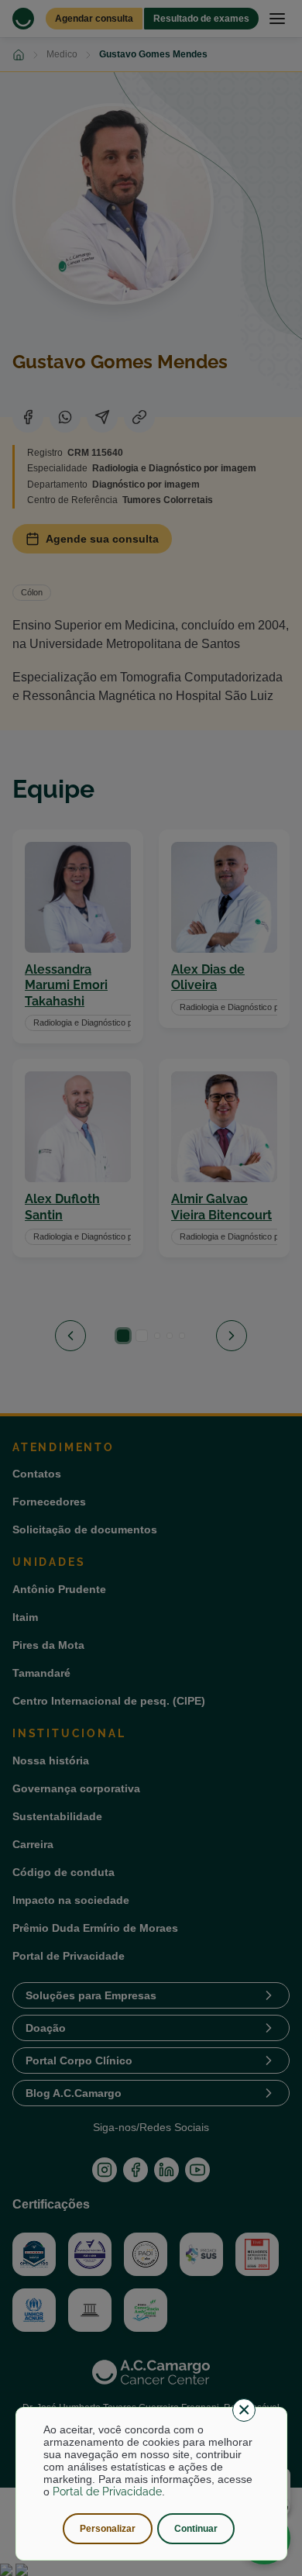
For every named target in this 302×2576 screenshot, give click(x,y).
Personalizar (108, 2529)
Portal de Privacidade (107, 2492)
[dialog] (151, 2484)
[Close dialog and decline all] (244, 2410)
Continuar (196, 2529)
